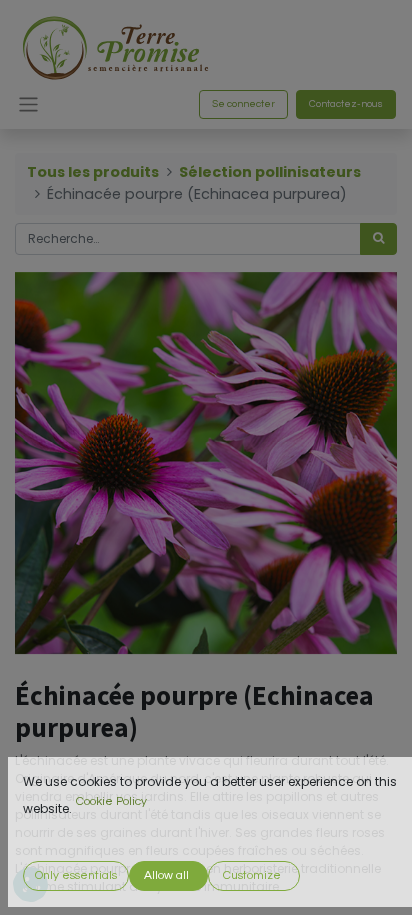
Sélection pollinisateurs (270, 172)
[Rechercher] (378, 239)
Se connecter (243, 104)
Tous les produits (93, 172)
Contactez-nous (346, 104)
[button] (76, 876)
